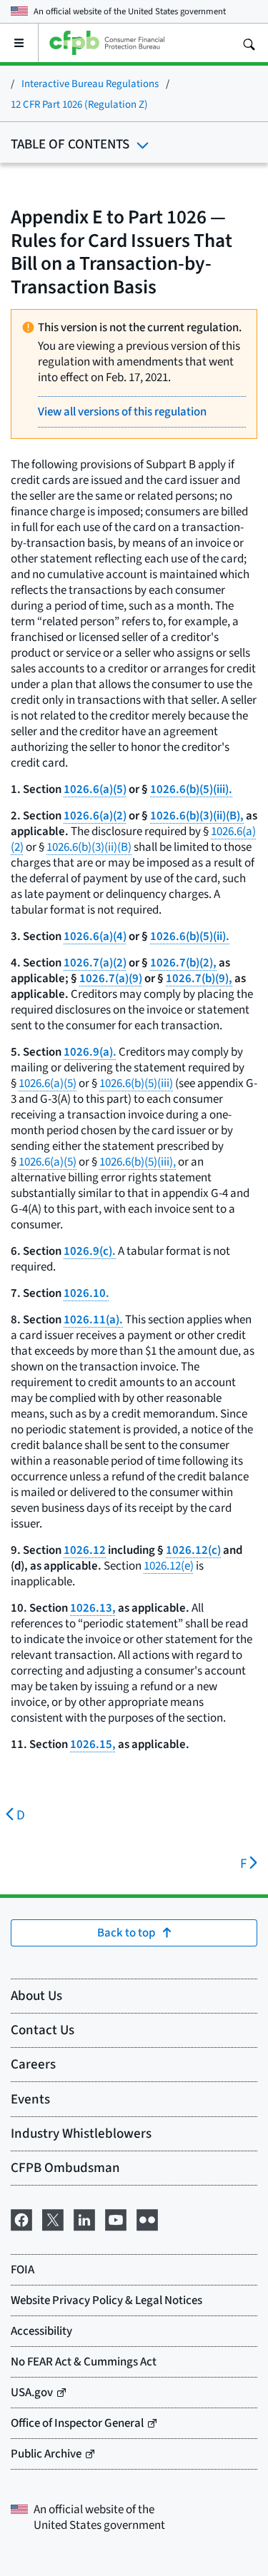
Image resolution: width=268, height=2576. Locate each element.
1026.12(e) (169, 1566)
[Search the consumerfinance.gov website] (249, 43)
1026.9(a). (90, 1052)
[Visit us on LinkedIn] (84, 2218)
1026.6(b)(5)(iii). (191, 789)
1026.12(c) (193, 1550)
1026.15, (93, 1744)
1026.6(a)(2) (95, 815)
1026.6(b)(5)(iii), (138, 1162)
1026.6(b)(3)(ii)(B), (197, 815)
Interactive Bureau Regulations (90, 83)
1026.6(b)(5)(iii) (136, 1083)
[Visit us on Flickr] (147, 2218)
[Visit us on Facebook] (21, 2218)
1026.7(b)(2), (183, 963)
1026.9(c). (90, 1251)
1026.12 (85, 1550)
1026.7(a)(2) (95, 963)
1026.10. (86, 1293)
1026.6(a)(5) (95, 789)
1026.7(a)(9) (111, 978)
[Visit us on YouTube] (116, 2218)
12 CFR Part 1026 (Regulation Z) (79, 104)
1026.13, (93, 1608)
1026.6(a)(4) (95, 936)
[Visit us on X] (53, 2218)
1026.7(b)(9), (199, 978)
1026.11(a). (93, 1319)
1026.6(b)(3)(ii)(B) (89, 847)
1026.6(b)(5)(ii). (190, 936)
